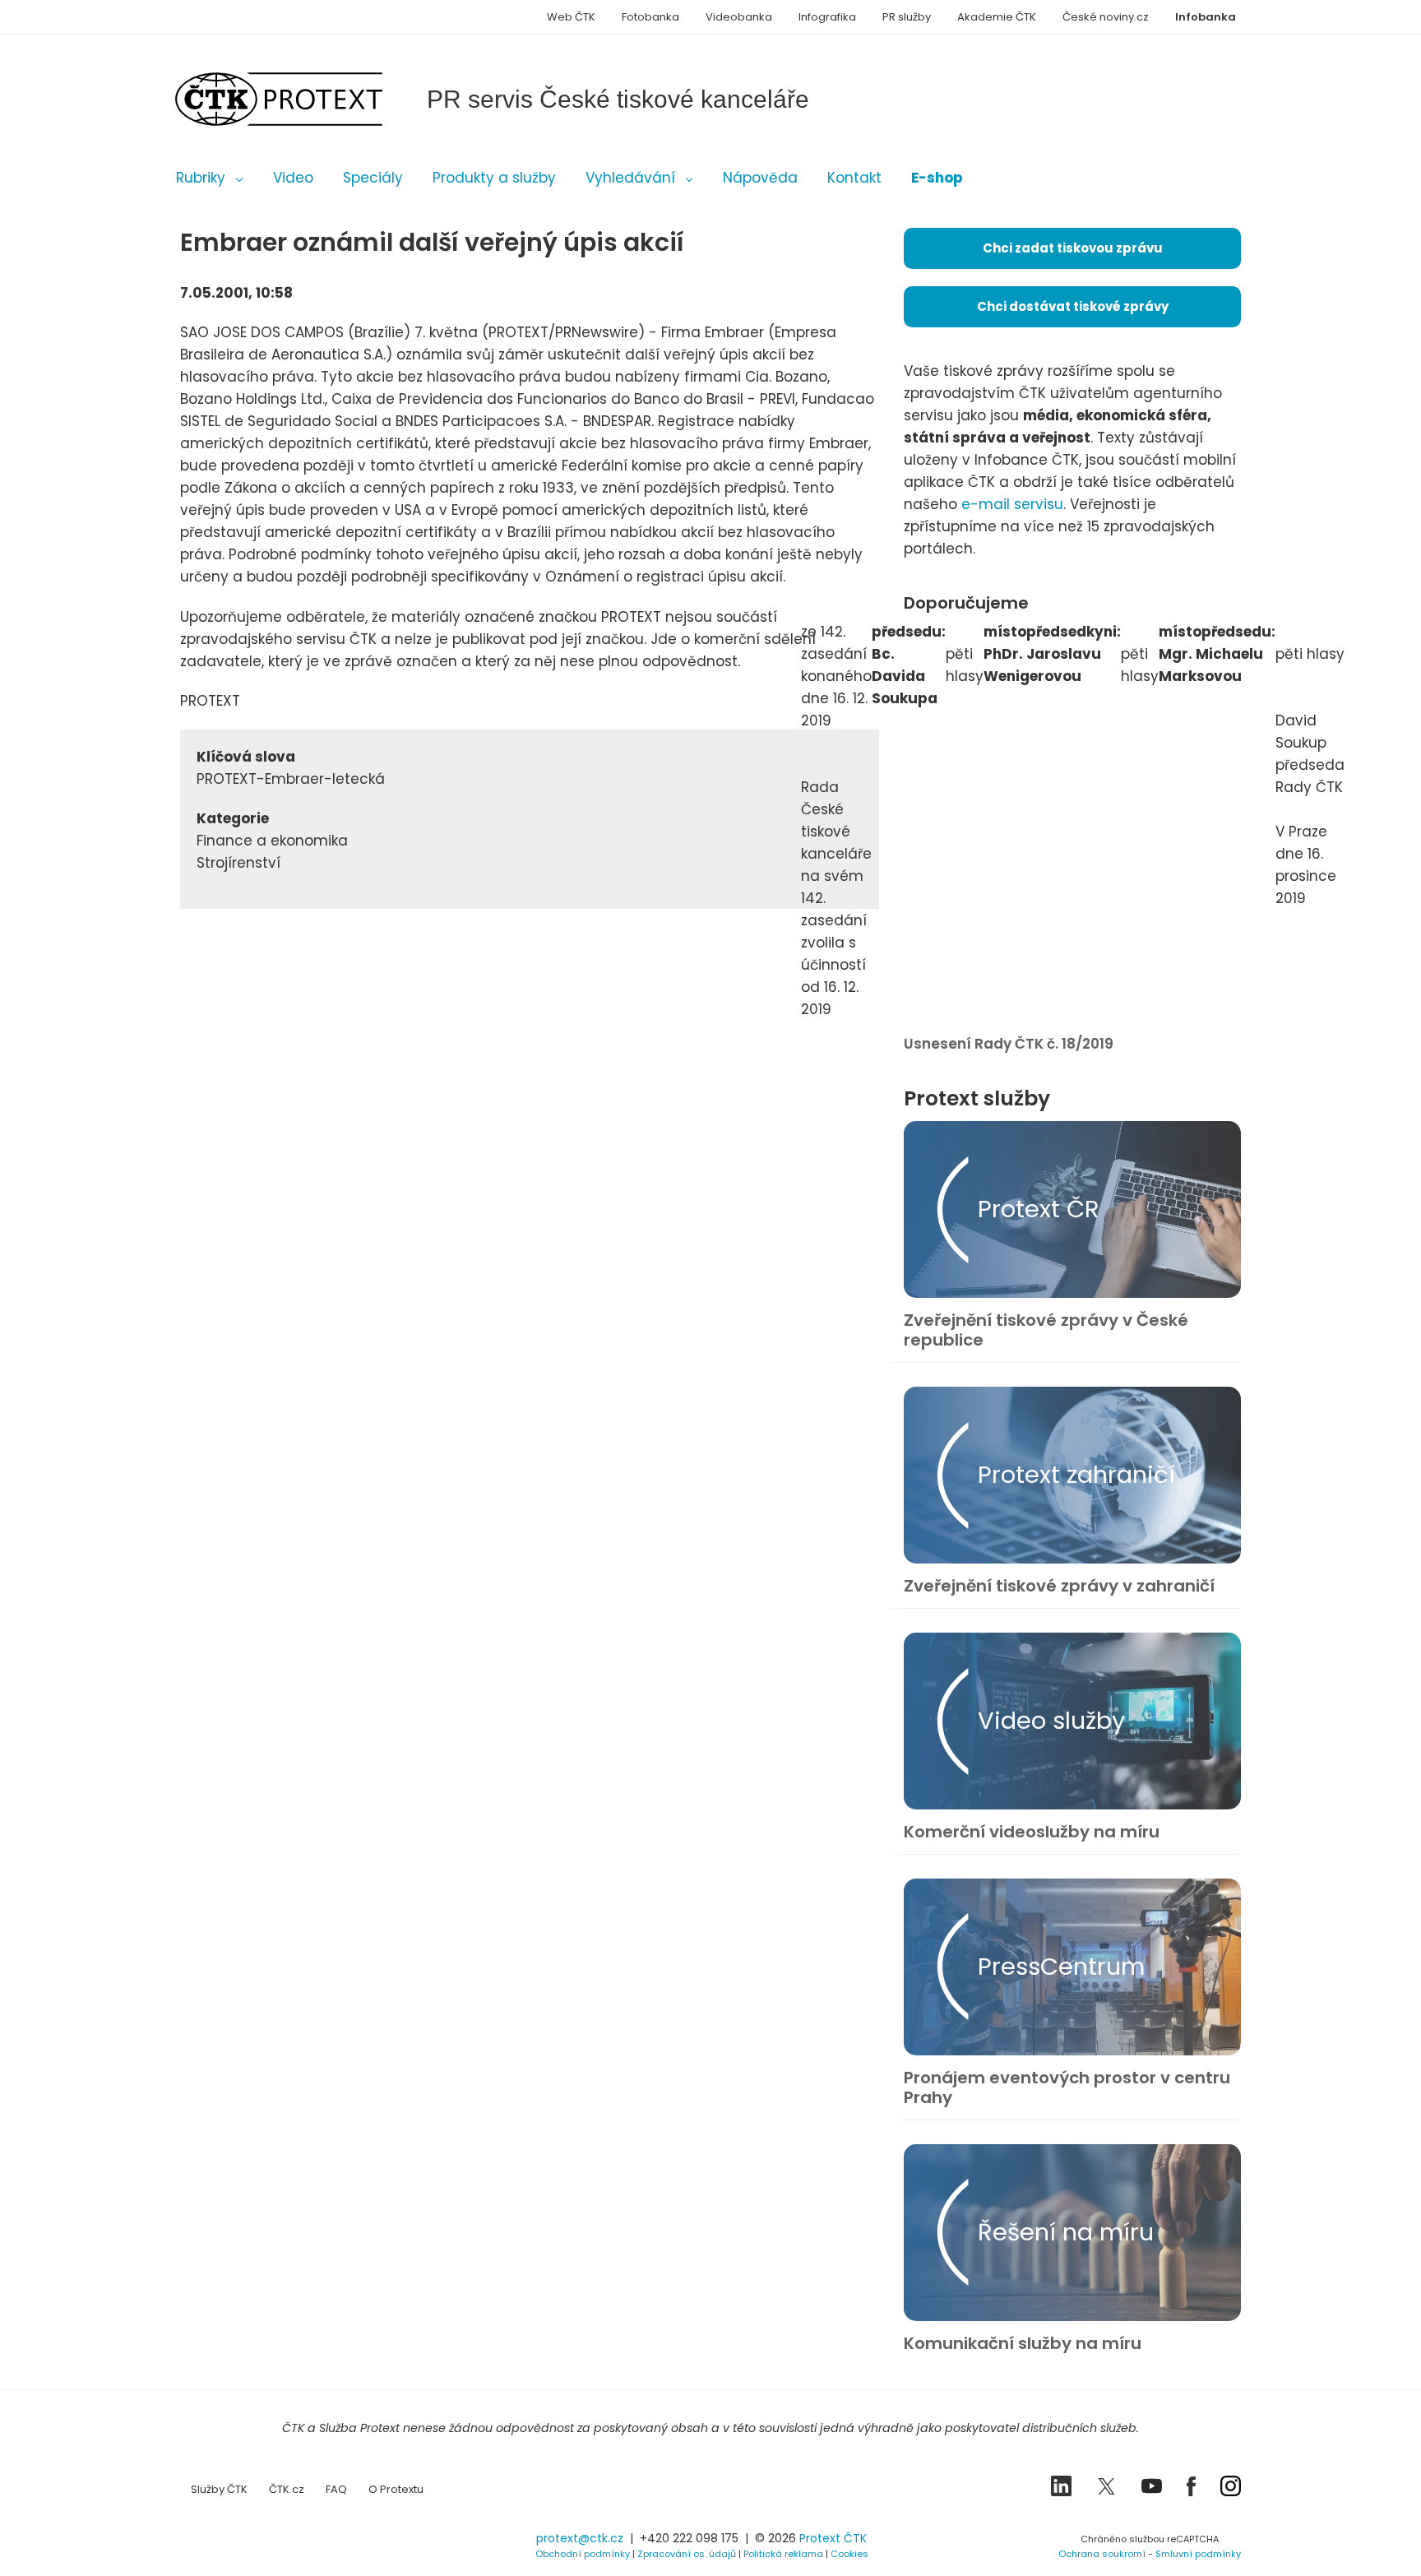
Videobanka (739, 17)
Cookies (849, 2554)
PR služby (907, 17)
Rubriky (201, 178)
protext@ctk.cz (580, 2538)
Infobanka (1206, 17)
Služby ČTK (219, 2489)
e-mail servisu (1012, 504)
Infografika (827, 17)
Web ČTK (571, 17)
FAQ (336, 2489)
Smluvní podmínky (1198, 2554)
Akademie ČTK (997, 17)
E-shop (937, 178)
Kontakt (854, 178)
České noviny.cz (1106, 17)
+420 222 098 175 (689, 2538)
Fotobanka (650, 17)
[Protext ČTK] (262, 2544)
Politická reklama (783, 2554)
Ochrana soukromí (1102, 2554)
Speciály (373, 178)
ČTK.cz (287, 2489)
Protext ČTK (833, 2538)
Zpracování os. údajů (687, 2554)
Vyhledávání (630, 178)
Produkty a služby (494, 178)
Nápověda (760, 178)
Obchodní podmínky (583, 2554)
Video (293, 178)
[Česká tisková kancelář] (303, 99)
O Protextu (396, 2489)
